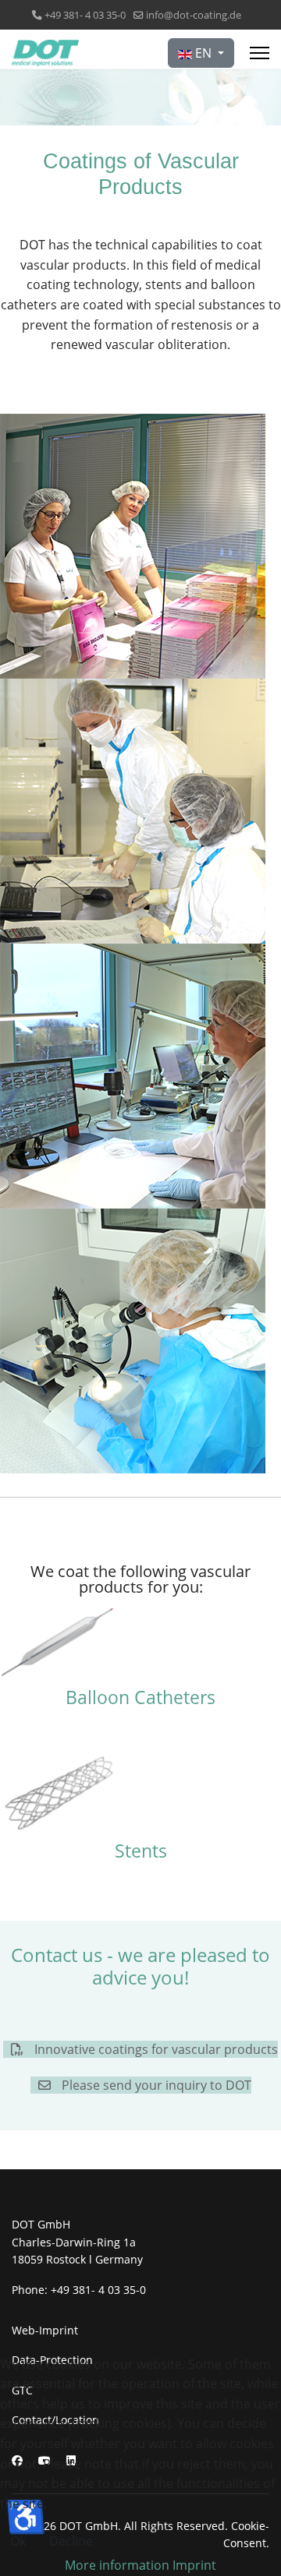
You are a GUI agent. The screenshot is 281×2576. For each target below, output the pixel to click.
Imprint (194, 2565)
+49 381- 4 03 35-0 (85, 15)
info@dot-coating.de (194, 15)
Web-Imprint (45, 2330)
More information (117, 2565)
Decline (71, 2541)
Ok (18, 2541)
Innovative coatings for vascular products (155, 2049)
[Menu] (260, 53)
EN (203, 53)
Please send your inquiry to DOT (155, 2085)
